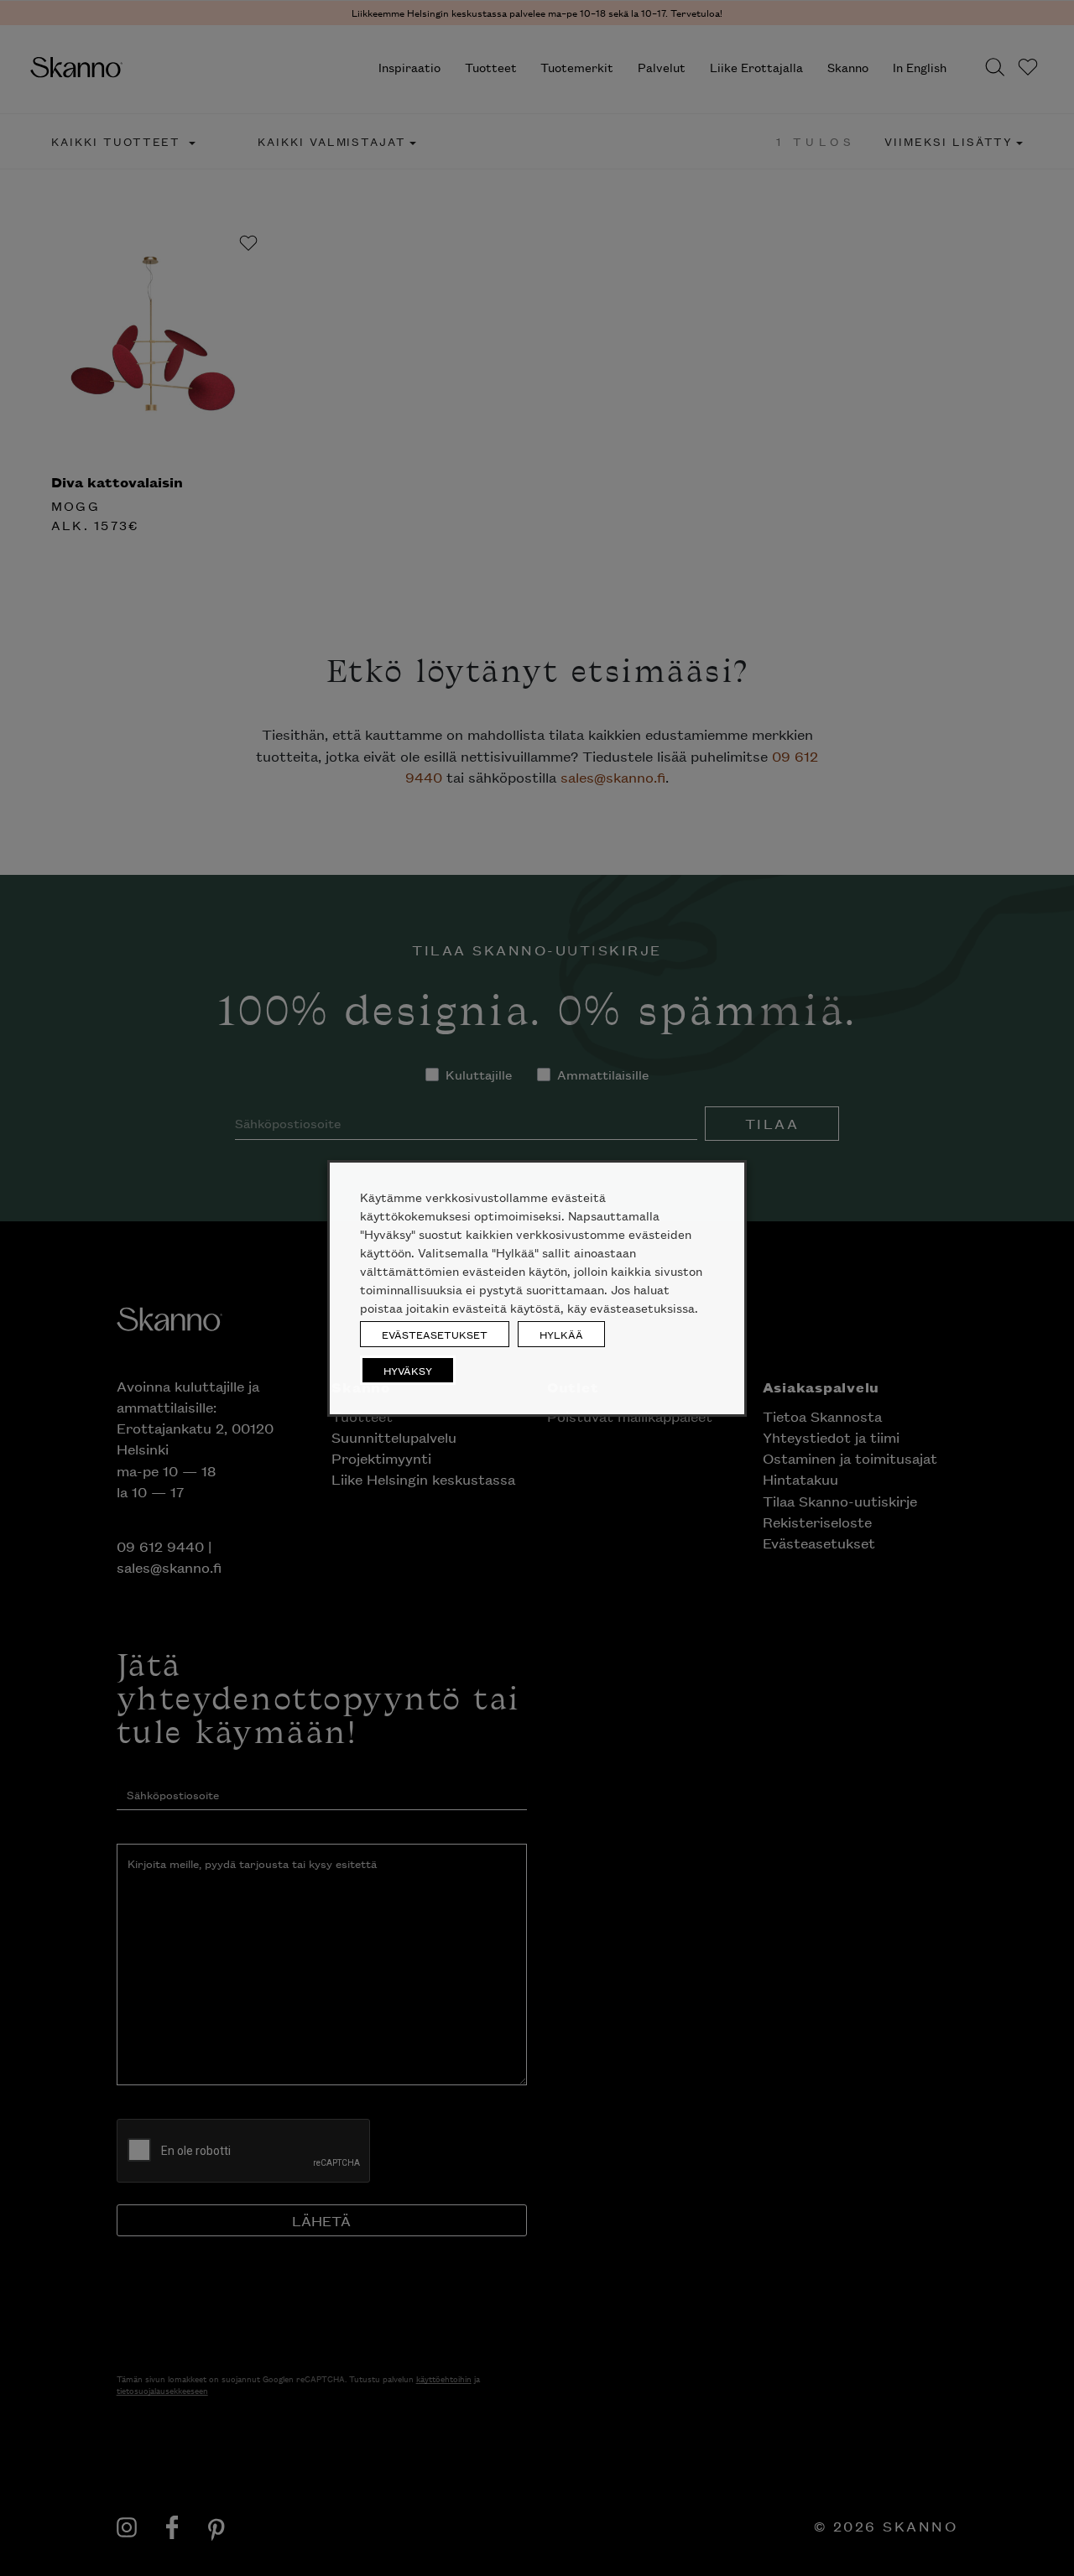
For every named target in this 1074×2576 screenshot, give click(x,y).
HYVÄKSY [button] (408, 1370)
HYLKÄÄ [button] (561, 1334)
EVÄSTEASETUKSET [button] (435, 1334)
